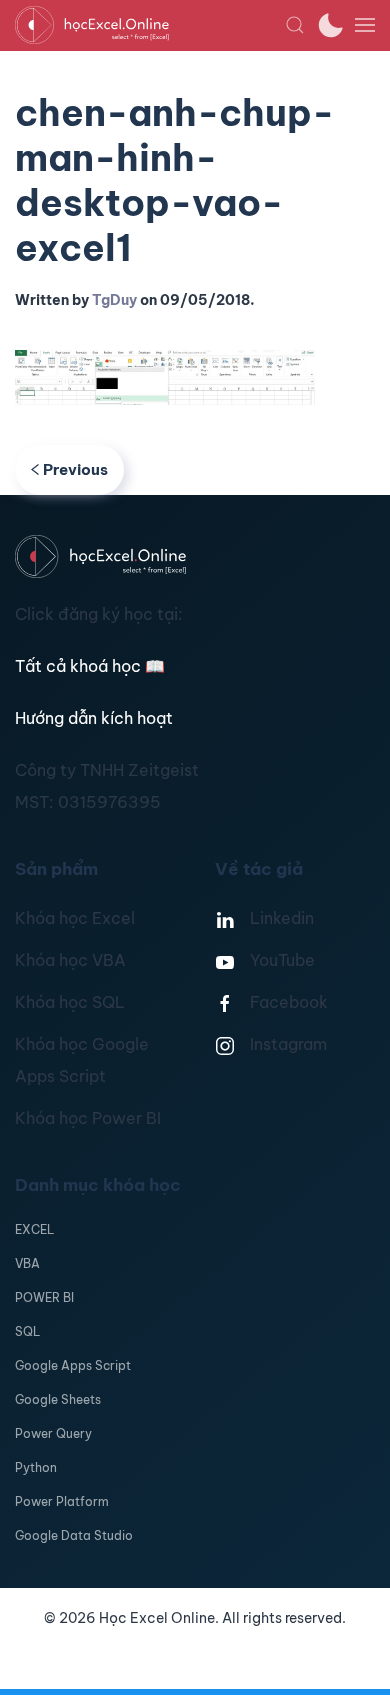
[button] (295, 25)
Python (36, 1467)
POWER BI (44, 1297)
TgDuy (114, 300)
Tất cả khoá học (90, 666)
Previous (75, 469)
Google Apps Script (73, 1365)
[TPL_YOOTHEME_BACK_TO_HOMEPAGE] (150, 25)
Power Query (53, 1433)
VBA (27, 1263)
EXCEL (34, 1229)
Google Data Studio (74, 1535)
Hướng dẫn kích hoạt (94, 718)
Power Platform (62, 1501)
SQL (27, 1331)
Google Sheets (58, 1399)
